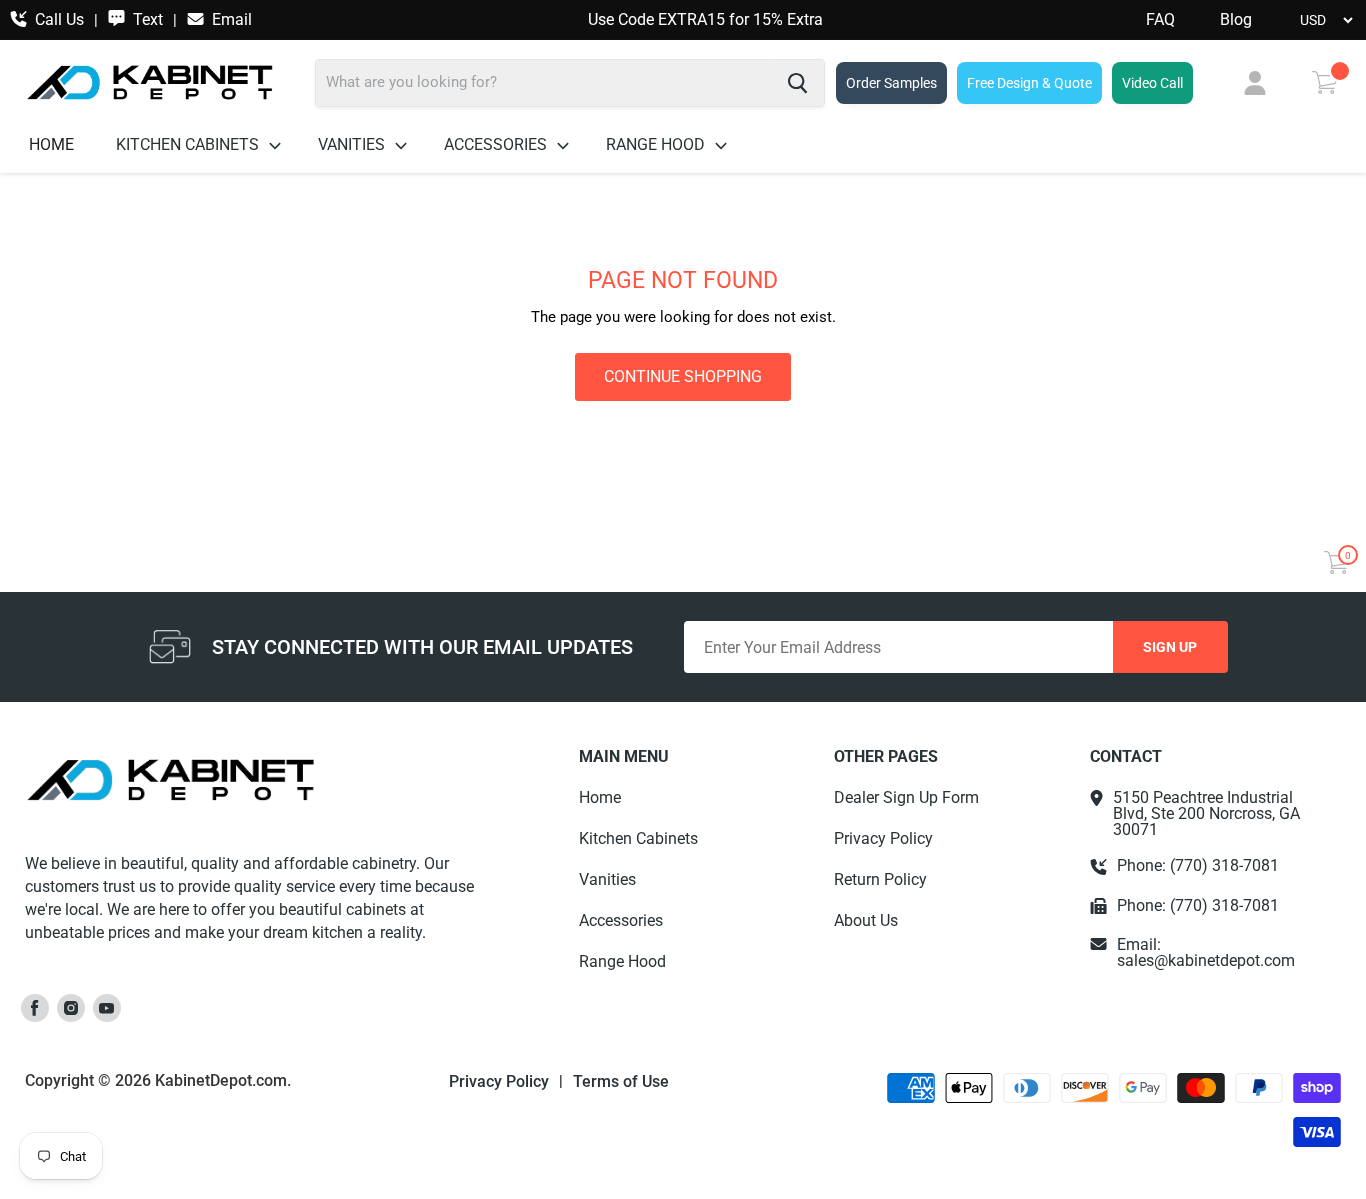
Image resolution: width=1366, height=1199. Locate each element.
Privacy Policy (883, 838)
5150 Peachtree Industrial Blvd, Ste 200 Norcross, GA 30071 (1206, 814)
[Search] (797, 83)
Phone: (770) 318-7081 (1198, 866)
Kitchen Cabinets (189, 144)
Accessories (497, 144)
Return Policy (880, 879)
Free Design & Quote (1029, 83)
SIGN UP (1170, 647)
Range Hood (657, 144)
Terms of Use (621, 1082)
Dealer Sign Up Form (906, 797)
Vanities (353, 144)
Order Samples (891, 83)
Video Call (1152, 83)
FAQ (1160, 20)
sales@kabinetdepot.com (1206, 960)
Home (51, 144)
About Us (866, 920)
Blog (1236, 20)
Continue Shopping (683, 376)
